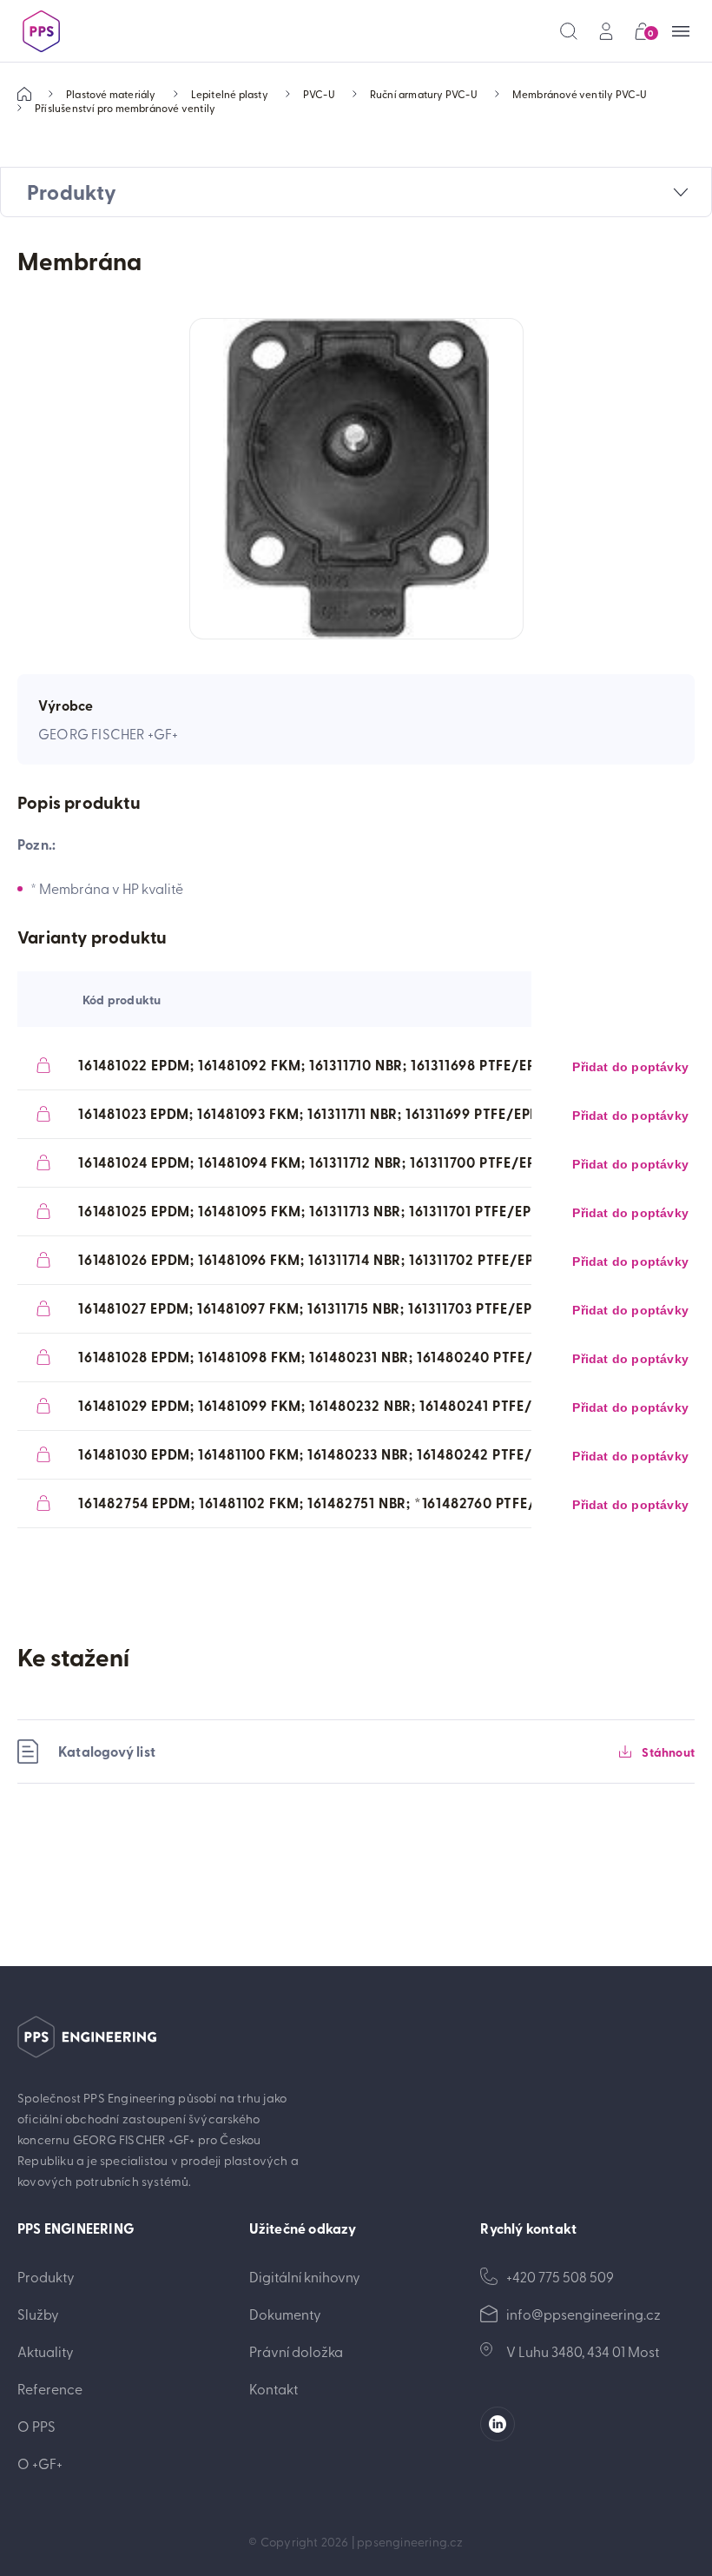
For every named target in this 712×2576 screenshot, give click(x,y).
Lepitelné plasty (230, 94)
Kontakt (274, 2388)
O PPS (36, 2426)
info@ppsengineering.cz (583, 2314)
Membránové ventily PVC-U (580, 94)
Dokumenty (285, 2314)
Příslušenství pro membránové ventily (125, 108)
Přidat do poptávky (630, 1067)
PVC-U (319, 94)
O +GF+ (40, 2463)
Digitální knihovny (305, 2276)
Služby (38, 2314)
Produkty (46, 2276)
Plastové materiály (111, 94)
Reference (50, 2388)
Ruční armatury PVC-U (424, 94)
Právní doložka (296, 2351)
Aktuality (46, 2351)
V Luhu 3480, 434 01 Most (583, 2351)
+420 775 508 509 (560, 2276)
